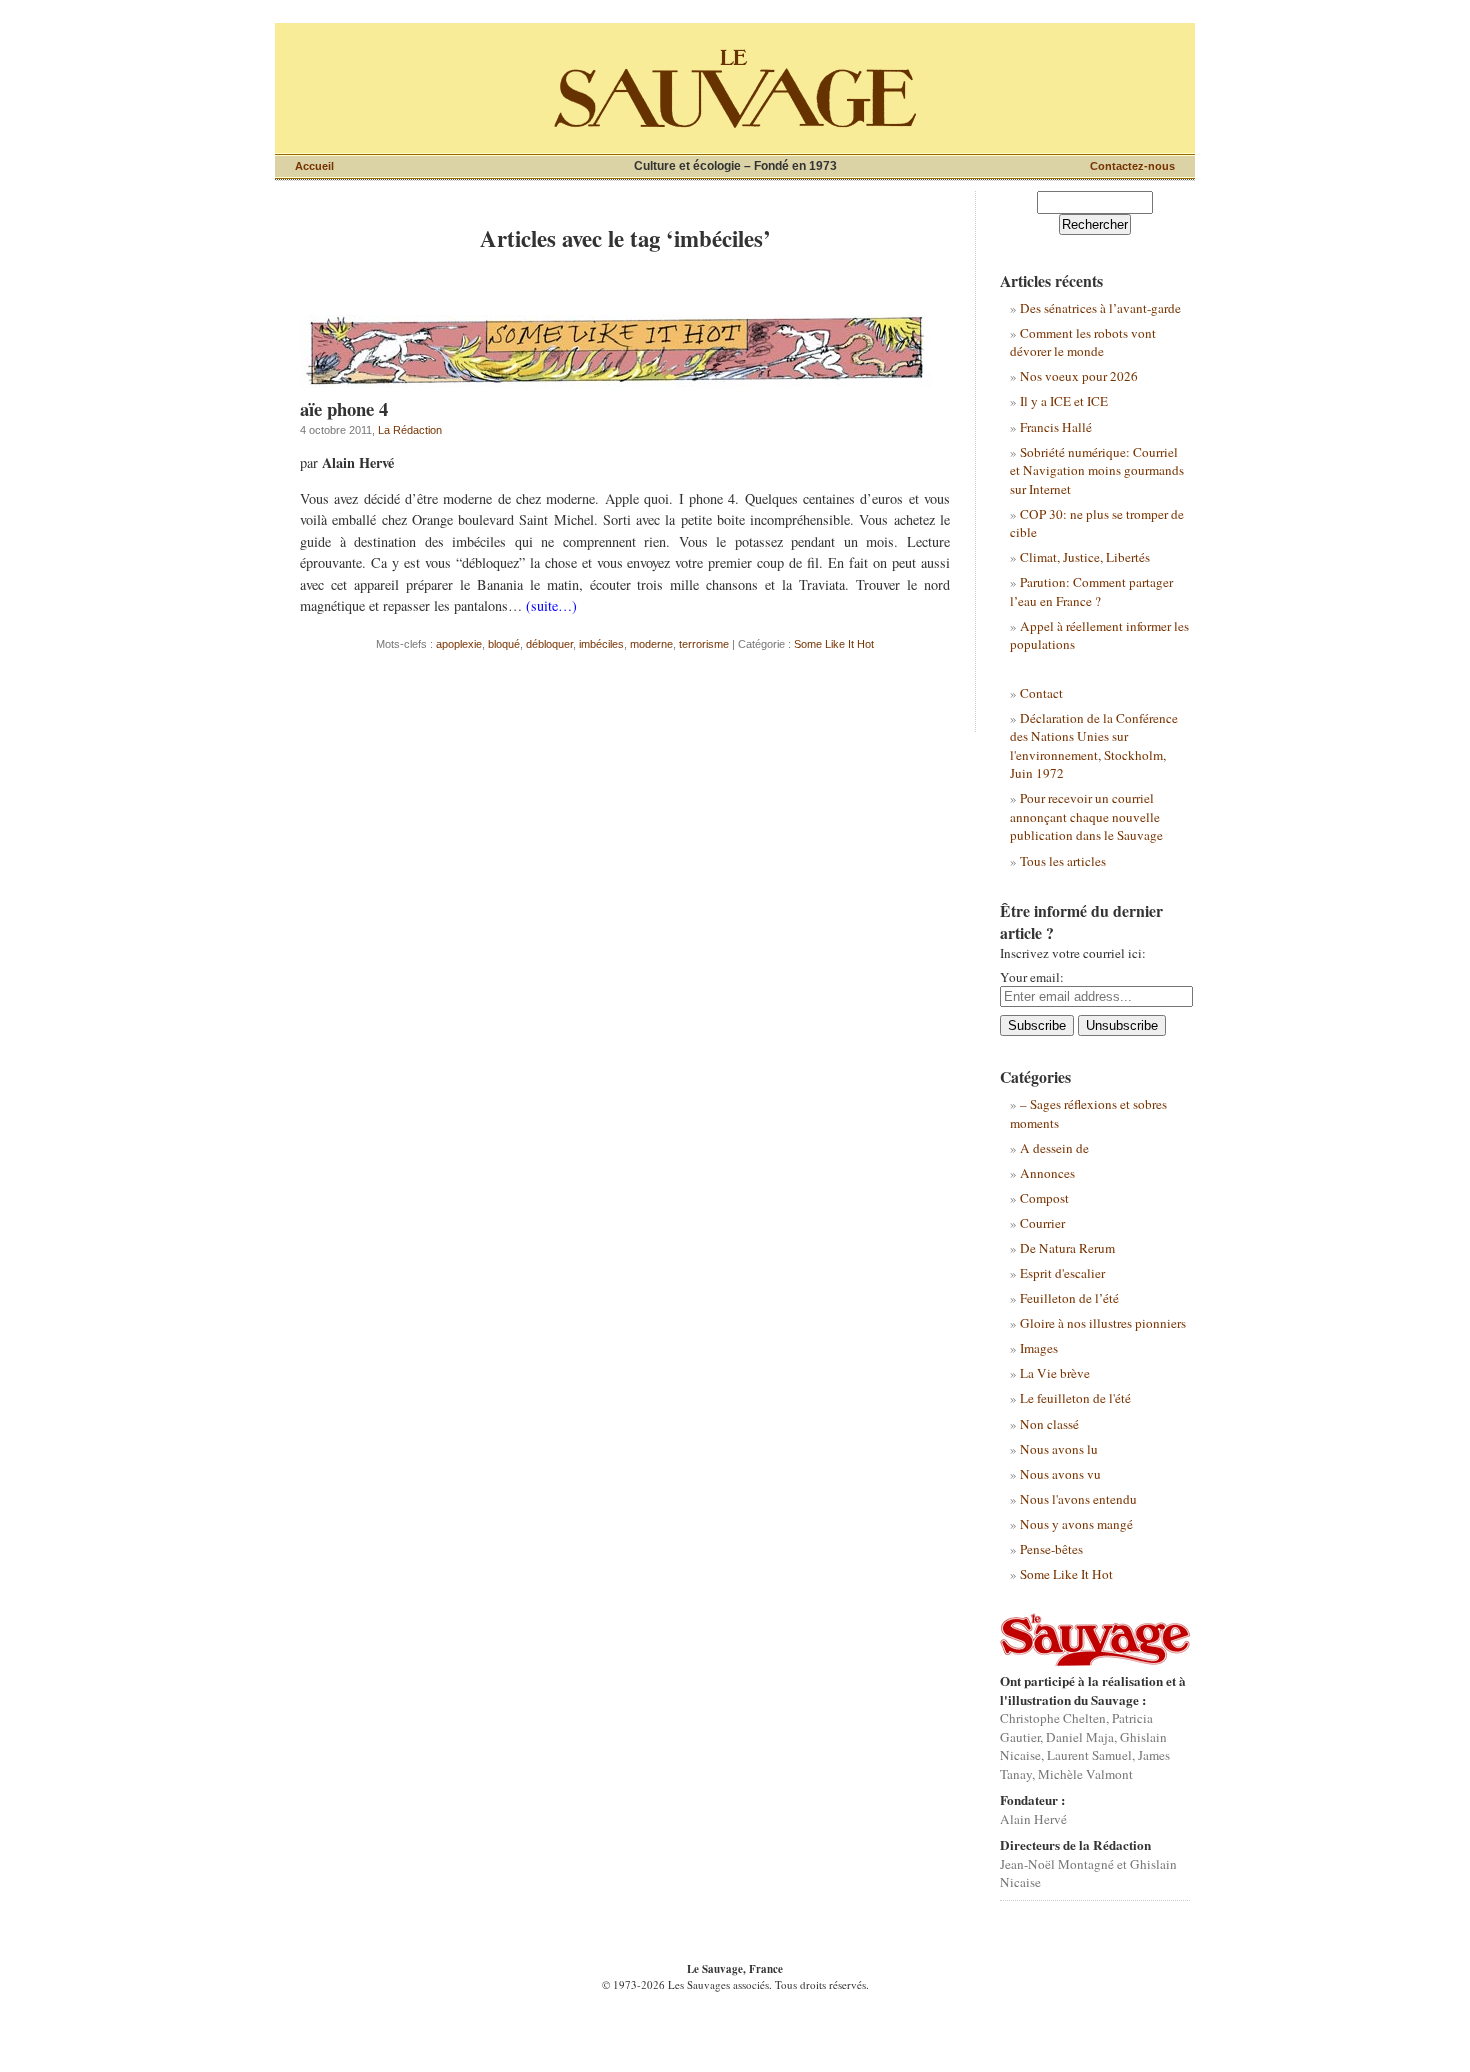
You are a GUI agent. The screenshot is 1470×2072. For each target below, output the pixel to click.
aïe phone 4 (344, 408)
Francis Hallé (1056, 427)
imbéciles (601, 644)
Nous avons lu (1059, 1449)
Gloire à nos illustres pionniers (1103, 1323)
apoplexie (459, 644)
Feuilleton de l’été (1069, 1298)
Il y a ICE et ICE (1064, 401)
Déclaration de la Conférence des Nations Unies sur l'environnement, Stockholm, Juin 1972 (1094, 745)
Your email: (1032, 977)
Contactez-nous (1132, 166)
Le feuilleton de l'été (1075, 1398)
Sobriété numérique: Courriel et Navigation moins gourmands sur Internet (1097, 470)
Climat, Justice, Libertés (1085, 557)
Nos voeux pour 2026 (1079, 376)
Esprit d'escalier (1062, 1273)
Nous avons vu (1060, 1474)
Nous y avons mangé (1076, 1524)
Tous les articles (1063, 861)
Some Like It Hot (834, 644)
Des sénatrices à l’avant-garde (1100, 308)
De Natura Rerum (1067, 1248)
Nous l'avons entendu (1078, 1499)
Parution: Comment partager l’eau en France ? (1091, 591)
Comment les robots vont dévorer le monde (1083, 342)
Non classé (1049, 1424)
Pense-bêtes (1051, 1549)
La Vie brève (1055, 1373)
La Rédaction (410, 430)
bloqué (504, 644)
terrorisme (704, 644)
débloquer (549, 644)
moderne (651, 644)
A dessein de (1054, 1148)
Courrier (1042, 1223)
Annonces (1047, 1173)
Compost (1044, 1198)
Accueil (314, 166)
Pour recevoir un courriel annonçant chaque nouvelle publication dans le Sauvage (1086, 816)
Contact (1041, 693)
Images (1039, 1348)
